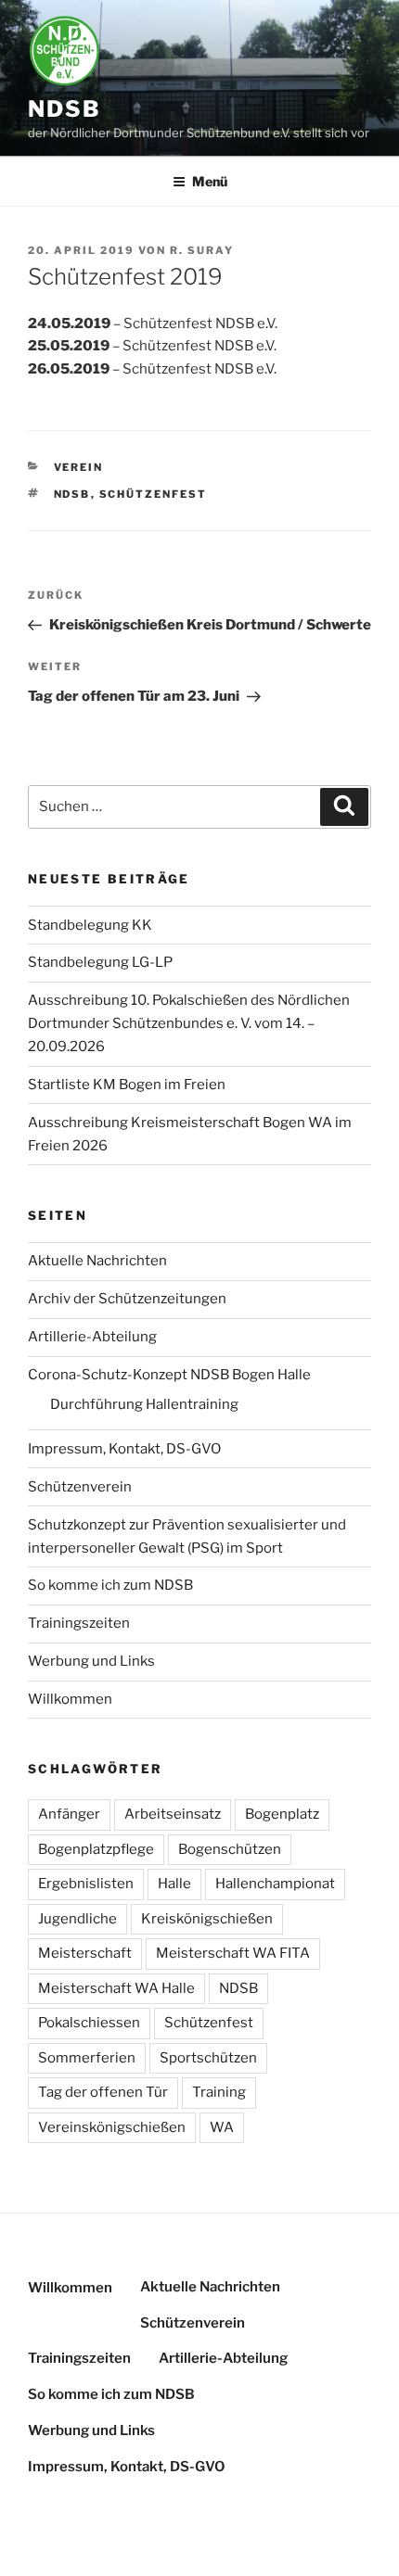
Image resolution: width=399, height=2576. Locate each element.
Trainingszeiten (79, 1623)
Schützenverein (80, 1487)
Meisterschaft (85, 1953)
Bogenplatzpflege (96, 1849)
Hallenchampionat (275, 1884)
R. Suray (202, 250)
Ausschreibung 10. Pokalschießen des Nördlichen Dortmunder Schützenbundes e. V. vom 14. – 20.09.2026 (189, 1023)
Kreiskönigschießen (207, 1919)
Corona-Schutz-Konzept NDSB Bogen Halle (169, 1375)
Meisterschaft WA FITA (233, 1953)
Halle (174, 1884)
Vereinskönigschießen (112, 2127)
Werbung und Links (91, 1661)
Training (219, 2092)
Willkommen (70, 1699)
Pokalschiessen (89, 2023)
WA (222, 2127)
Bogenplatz (282, 1814)
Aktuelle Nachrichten (97, 1261)
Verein (79, 467)
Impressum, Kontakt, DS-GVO (124, 1449)
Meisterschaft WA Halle (116, 1988)
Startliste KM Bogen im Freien (127, 1085)
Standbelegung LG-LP (100, 962)
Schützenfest (154, 494)
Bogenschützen (230, 1849)
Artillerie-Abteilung (92, 1337)
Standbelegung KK (90, 925)
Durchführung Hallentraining (144, 1404)
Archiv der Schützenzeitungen (127, 1299)
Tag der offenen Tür (103, 2092)
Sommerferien (87, 2058)
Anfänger (69, 1814)
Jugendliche (77, 1919)
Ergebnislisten (86, 1884)
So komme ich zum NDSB (110, 1585)
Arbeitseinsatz (173, 1814)
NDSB (64, 109)
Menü (210, 181)
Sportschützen (208, 2058)
